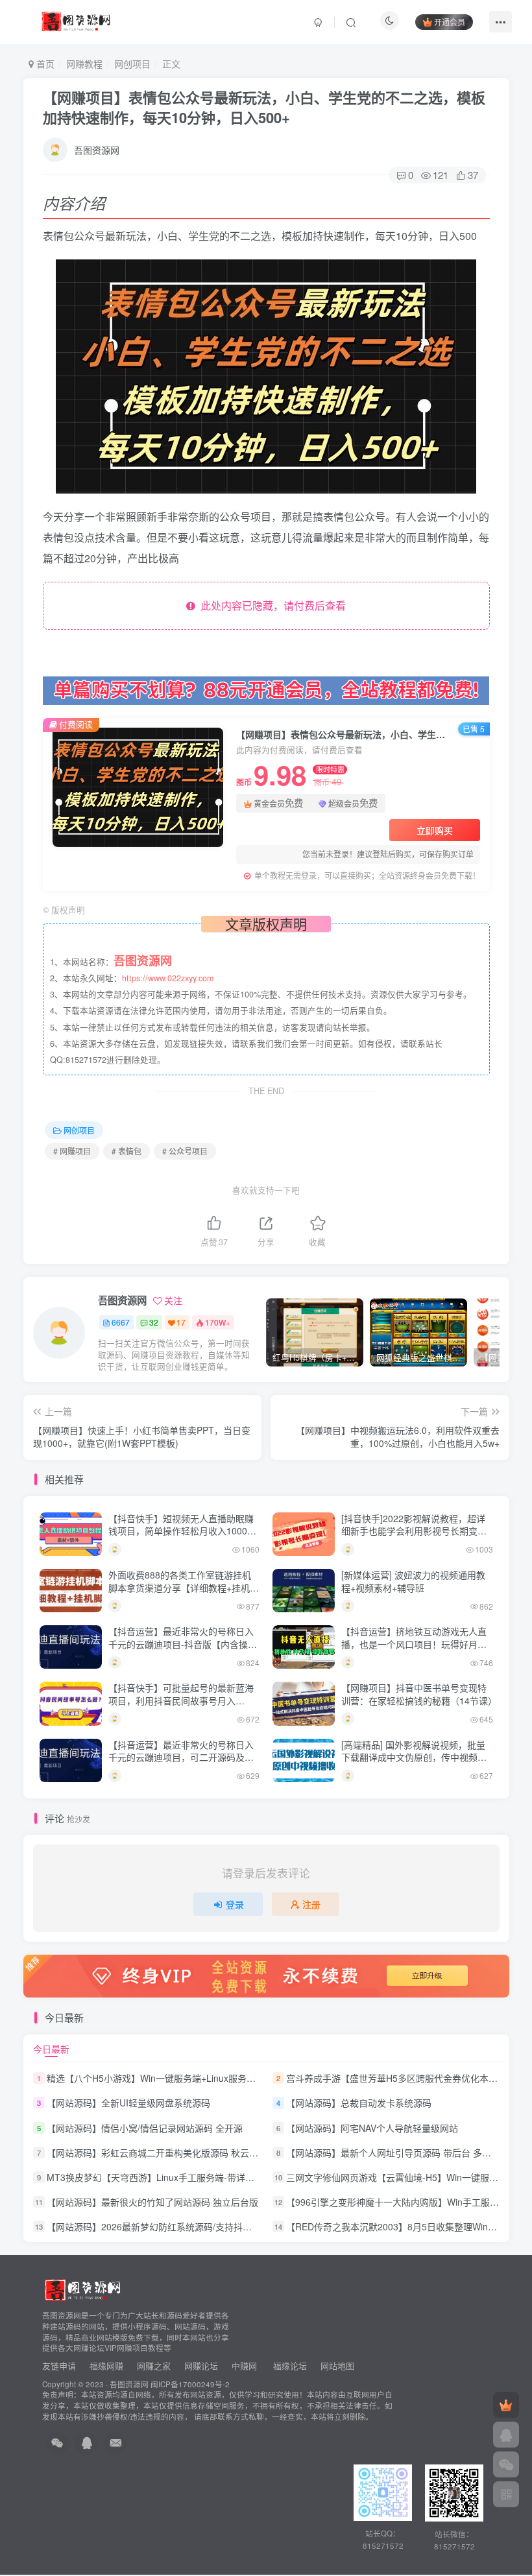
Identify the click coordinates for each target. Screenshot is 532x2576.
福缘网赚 (108, 2366)
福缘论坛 (289, 2366)
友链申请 (59, 2366)
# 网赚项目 (72, 1151)
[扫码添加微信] (506, 2464)
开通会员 (450, 22)
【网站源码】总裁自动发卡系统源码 (359, 2103)
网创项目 (132, 64)
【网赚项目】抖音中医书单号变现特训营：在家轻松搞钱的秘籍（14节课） (419, 1694)
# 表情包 (127, 1151)
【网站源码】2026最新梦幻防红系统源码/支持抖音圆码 (158, 2226)
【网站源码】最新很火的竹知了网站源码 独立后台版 (152, 2202)
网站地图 (337, 2366)
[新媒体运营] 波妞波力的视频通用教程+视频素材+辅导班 (413, 1581)
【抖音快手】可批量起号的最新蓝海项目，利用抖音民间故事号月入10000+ (181, 1700)
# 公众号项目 (185, 1151)
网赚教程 (84, 64)
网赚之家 (154, 2366)
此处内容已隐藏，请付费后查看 (271, 605)
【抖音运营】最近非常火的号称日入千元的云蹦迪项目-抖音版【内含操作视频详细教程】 (183, 1644)
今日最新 (51, 2049)
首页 (44, 64)
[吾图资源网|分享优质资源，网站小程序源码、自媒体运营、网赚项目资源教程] (76, 20)
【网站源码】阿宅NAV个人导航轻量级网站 (372, 2128)
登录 (235, 1904)
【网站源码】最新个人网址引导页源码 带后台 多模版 (393, 2153)
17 (181, 1322)
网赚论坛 (201, 2366)
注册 (311, 1904)
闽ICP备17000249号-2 (190, 2384)
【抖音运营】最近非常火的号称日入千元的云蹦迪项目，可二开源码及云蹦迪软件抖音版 (181, 1757)
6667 (121, 1322)
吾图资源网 (97, 150)
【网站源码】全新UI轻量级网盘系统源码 (128, 2103)
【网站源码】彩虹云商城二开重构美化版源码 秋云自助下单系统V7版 (185, 2153)
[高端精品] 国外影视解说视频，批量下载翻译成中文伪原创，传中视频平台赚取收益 (414, 1757)
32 (154, 1322)
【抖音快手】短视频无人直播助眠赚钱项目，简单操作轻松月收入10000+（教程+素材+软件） (183, 1531)
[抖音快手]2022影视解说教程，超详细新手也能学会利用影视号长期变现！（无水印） (413, 1531)
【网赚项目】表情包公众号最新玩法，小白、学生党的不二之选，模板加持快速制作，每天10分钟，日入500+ (264, 107)
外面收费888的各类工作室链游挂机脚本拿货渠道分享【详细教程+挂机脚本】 (184, 1587)
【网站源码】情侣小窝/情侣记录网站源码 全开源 (145, 2128)
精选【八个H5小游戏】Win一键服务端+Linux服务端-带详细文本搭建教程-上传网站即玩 (223, 2078)
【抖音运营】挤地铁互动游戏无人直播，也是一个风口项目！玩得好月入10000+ (414, 1644)
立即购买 (435, 830)
